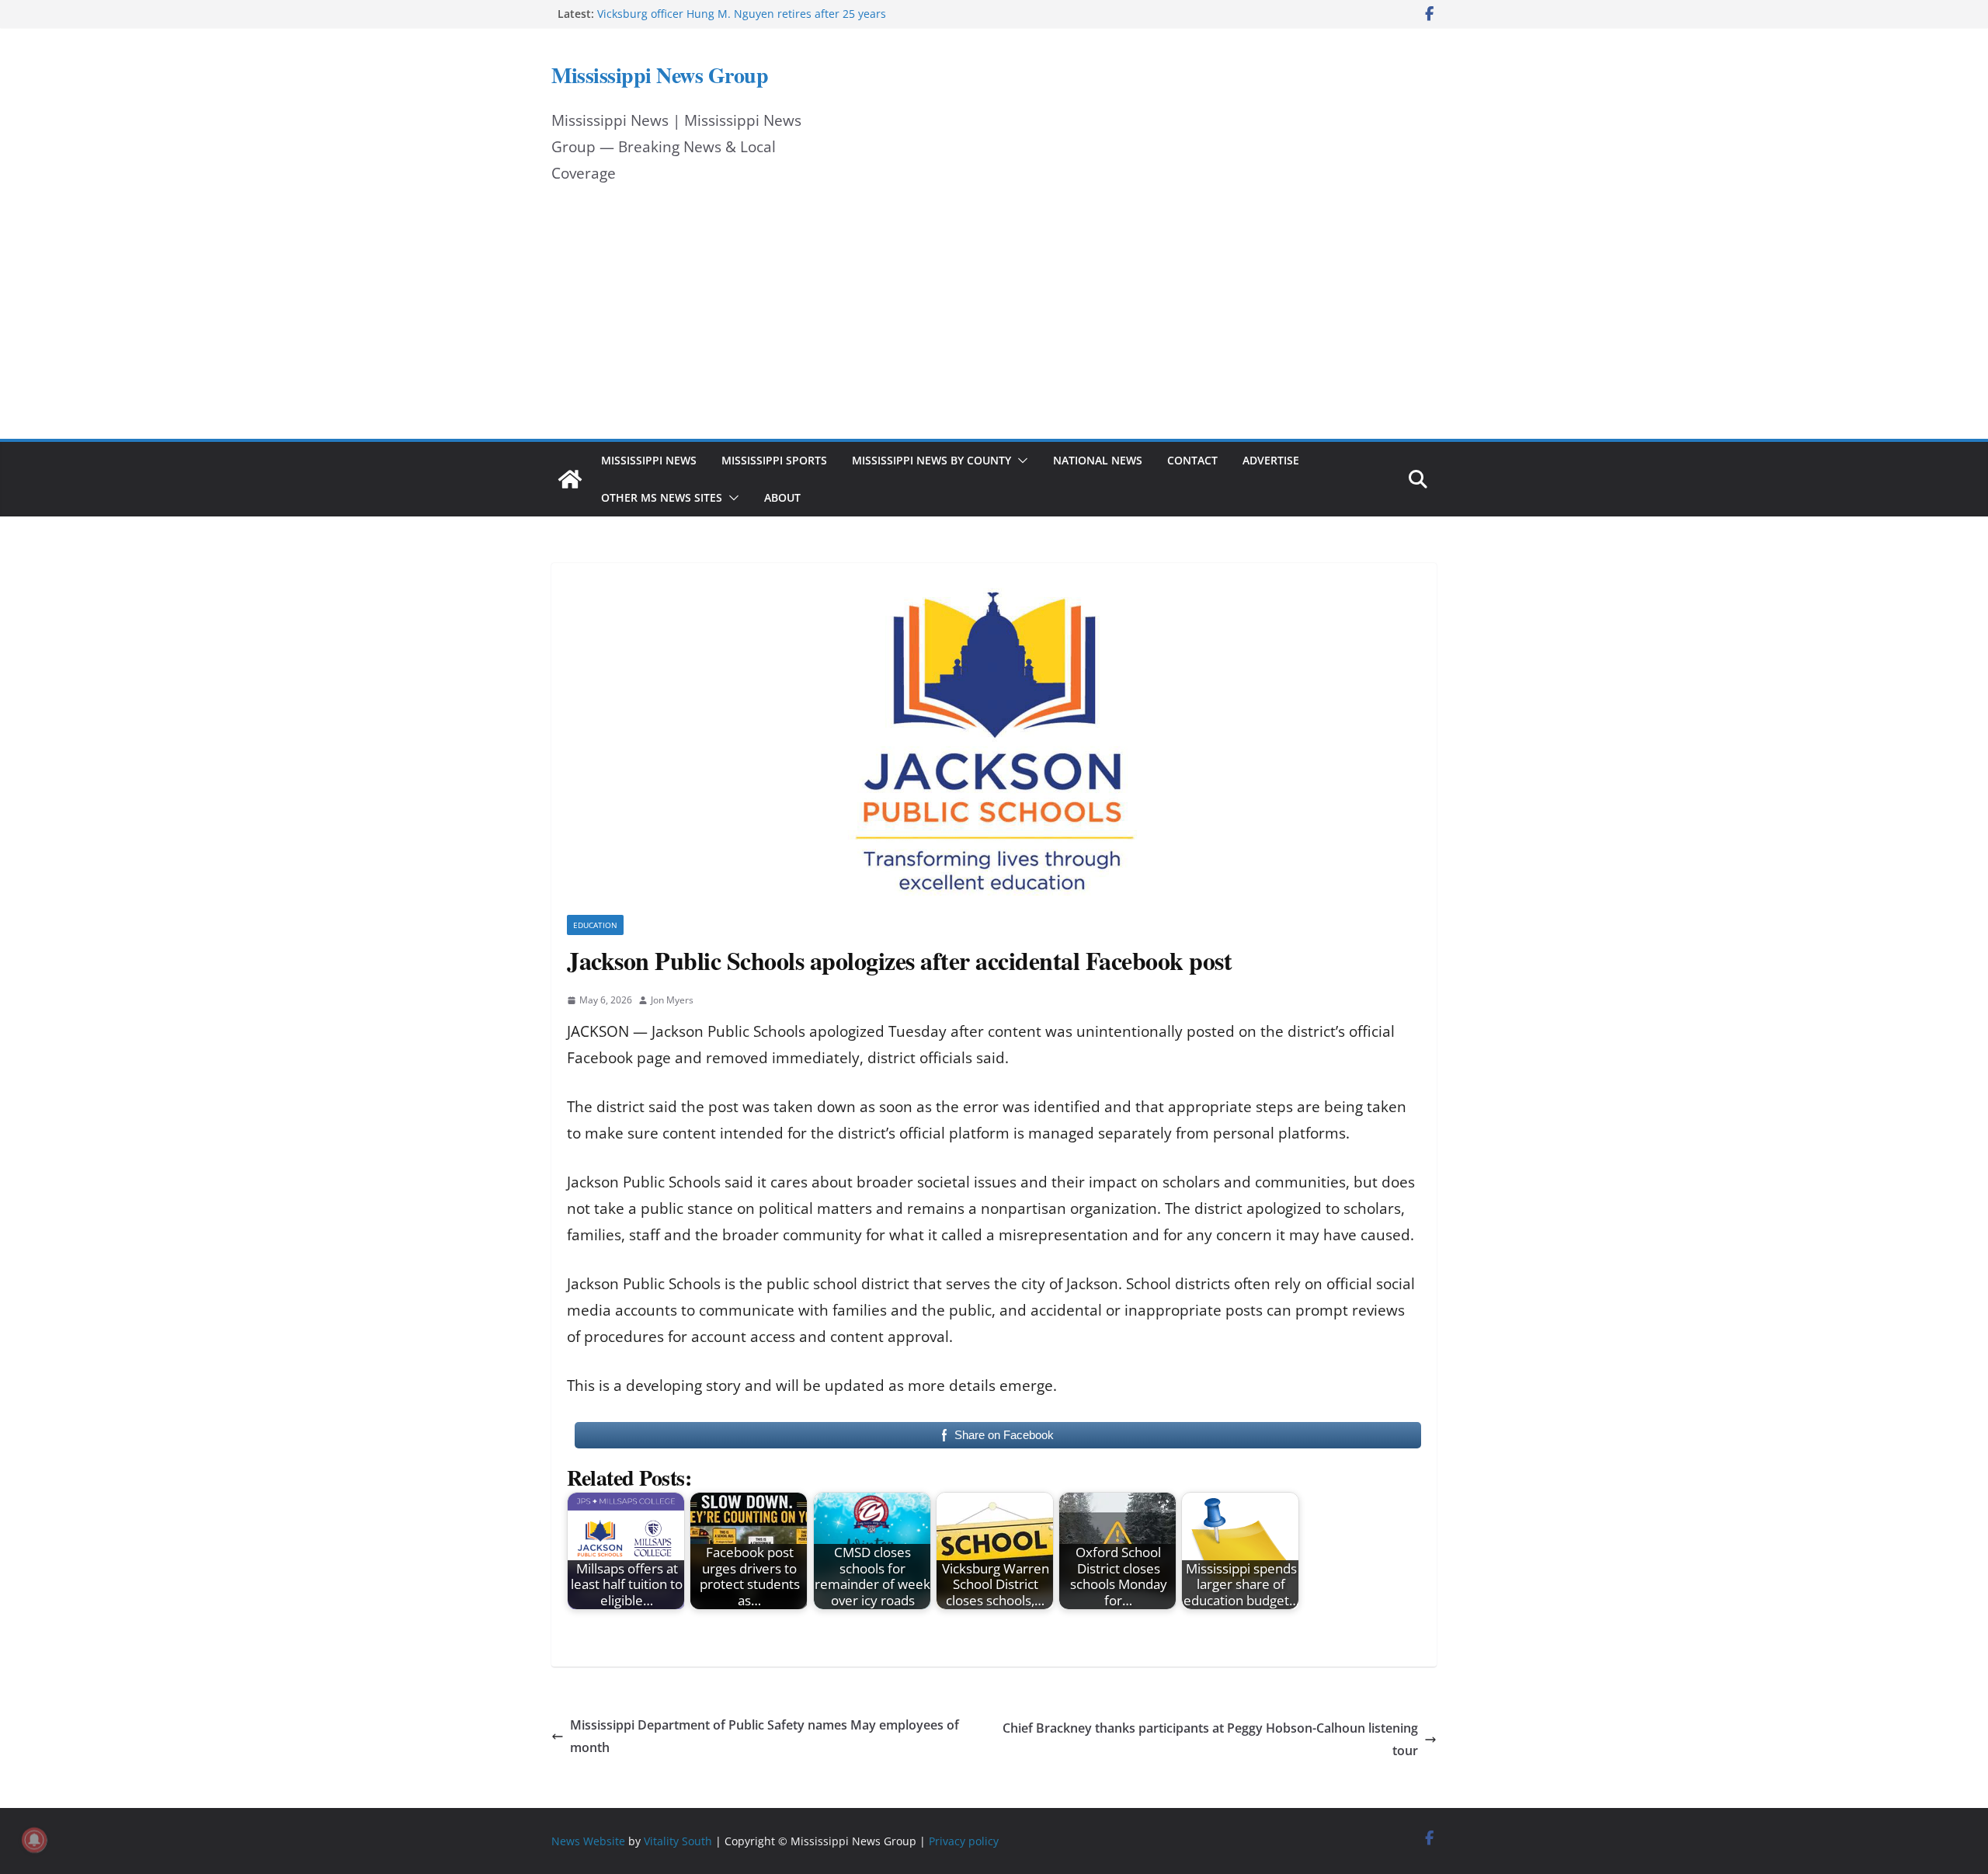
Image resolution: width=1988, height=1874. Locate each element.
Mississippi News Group (660, 75)
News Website (588, 1841)
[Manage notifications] (34, 1840)
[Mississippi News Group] (570, 479)
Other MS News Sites (662, 497)
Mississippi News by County (931, 460)
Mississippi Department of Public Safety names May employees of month (765, 1736)
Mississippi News (649, 460)
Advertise (1271, 460)
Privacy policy (964, 1841)
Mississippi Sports (774, 460)
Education (595, 925)
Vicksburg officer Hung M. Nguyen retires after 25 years (742, 14)
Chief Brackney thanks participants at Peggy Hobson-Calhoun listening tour (1210, 1739)
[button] (1020, 461)
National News (1098, 460)
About (782, 497)
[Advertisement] (994, 322)
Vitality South (678, 1841)
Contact (1192, 460)
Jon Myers (672, 1000)
